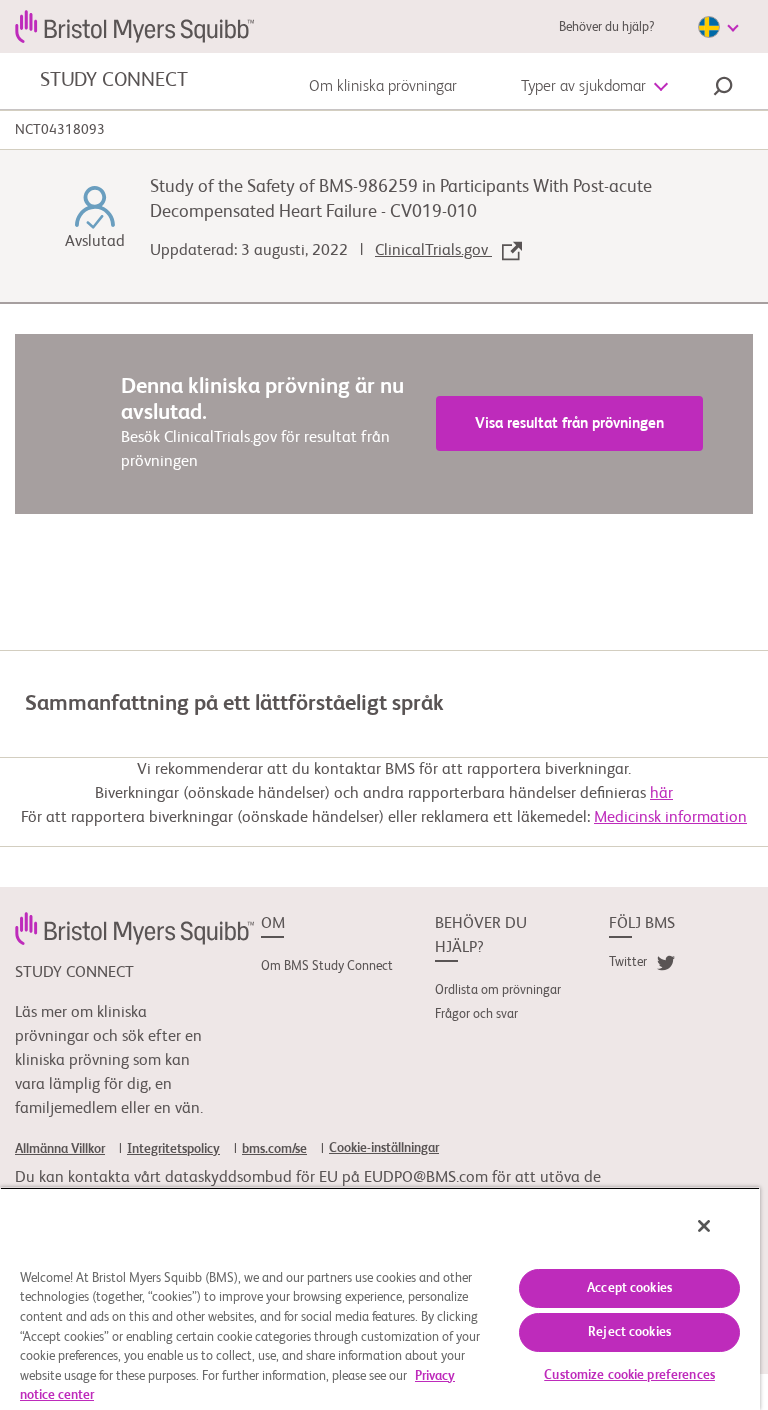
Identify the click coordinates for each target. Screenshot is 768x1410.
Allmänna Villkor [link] (60, 1149)
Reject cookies (629, 1332)
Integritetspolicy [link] (173, 1149)
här (661, 794)
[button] (723, 89)
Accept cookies (629, 1288)
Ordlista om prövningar (498, 990)
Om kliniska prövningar (383, 87)
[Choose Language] (718, 27)
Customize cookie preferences (629, 1375)
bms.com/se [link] (274, 1149)
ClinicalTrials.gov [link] (433, 251)
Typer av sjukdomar (583, 87)
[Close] (704, 1226)
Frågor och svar (476, 1014)
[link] (134, 928)
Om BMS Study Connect (327, 966)
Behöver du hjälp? (606, 27)
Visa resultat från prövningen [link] (569, 423)
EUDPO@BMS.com (426, 1178)
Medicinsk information (670, 818)
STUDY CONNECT (113, 81)
